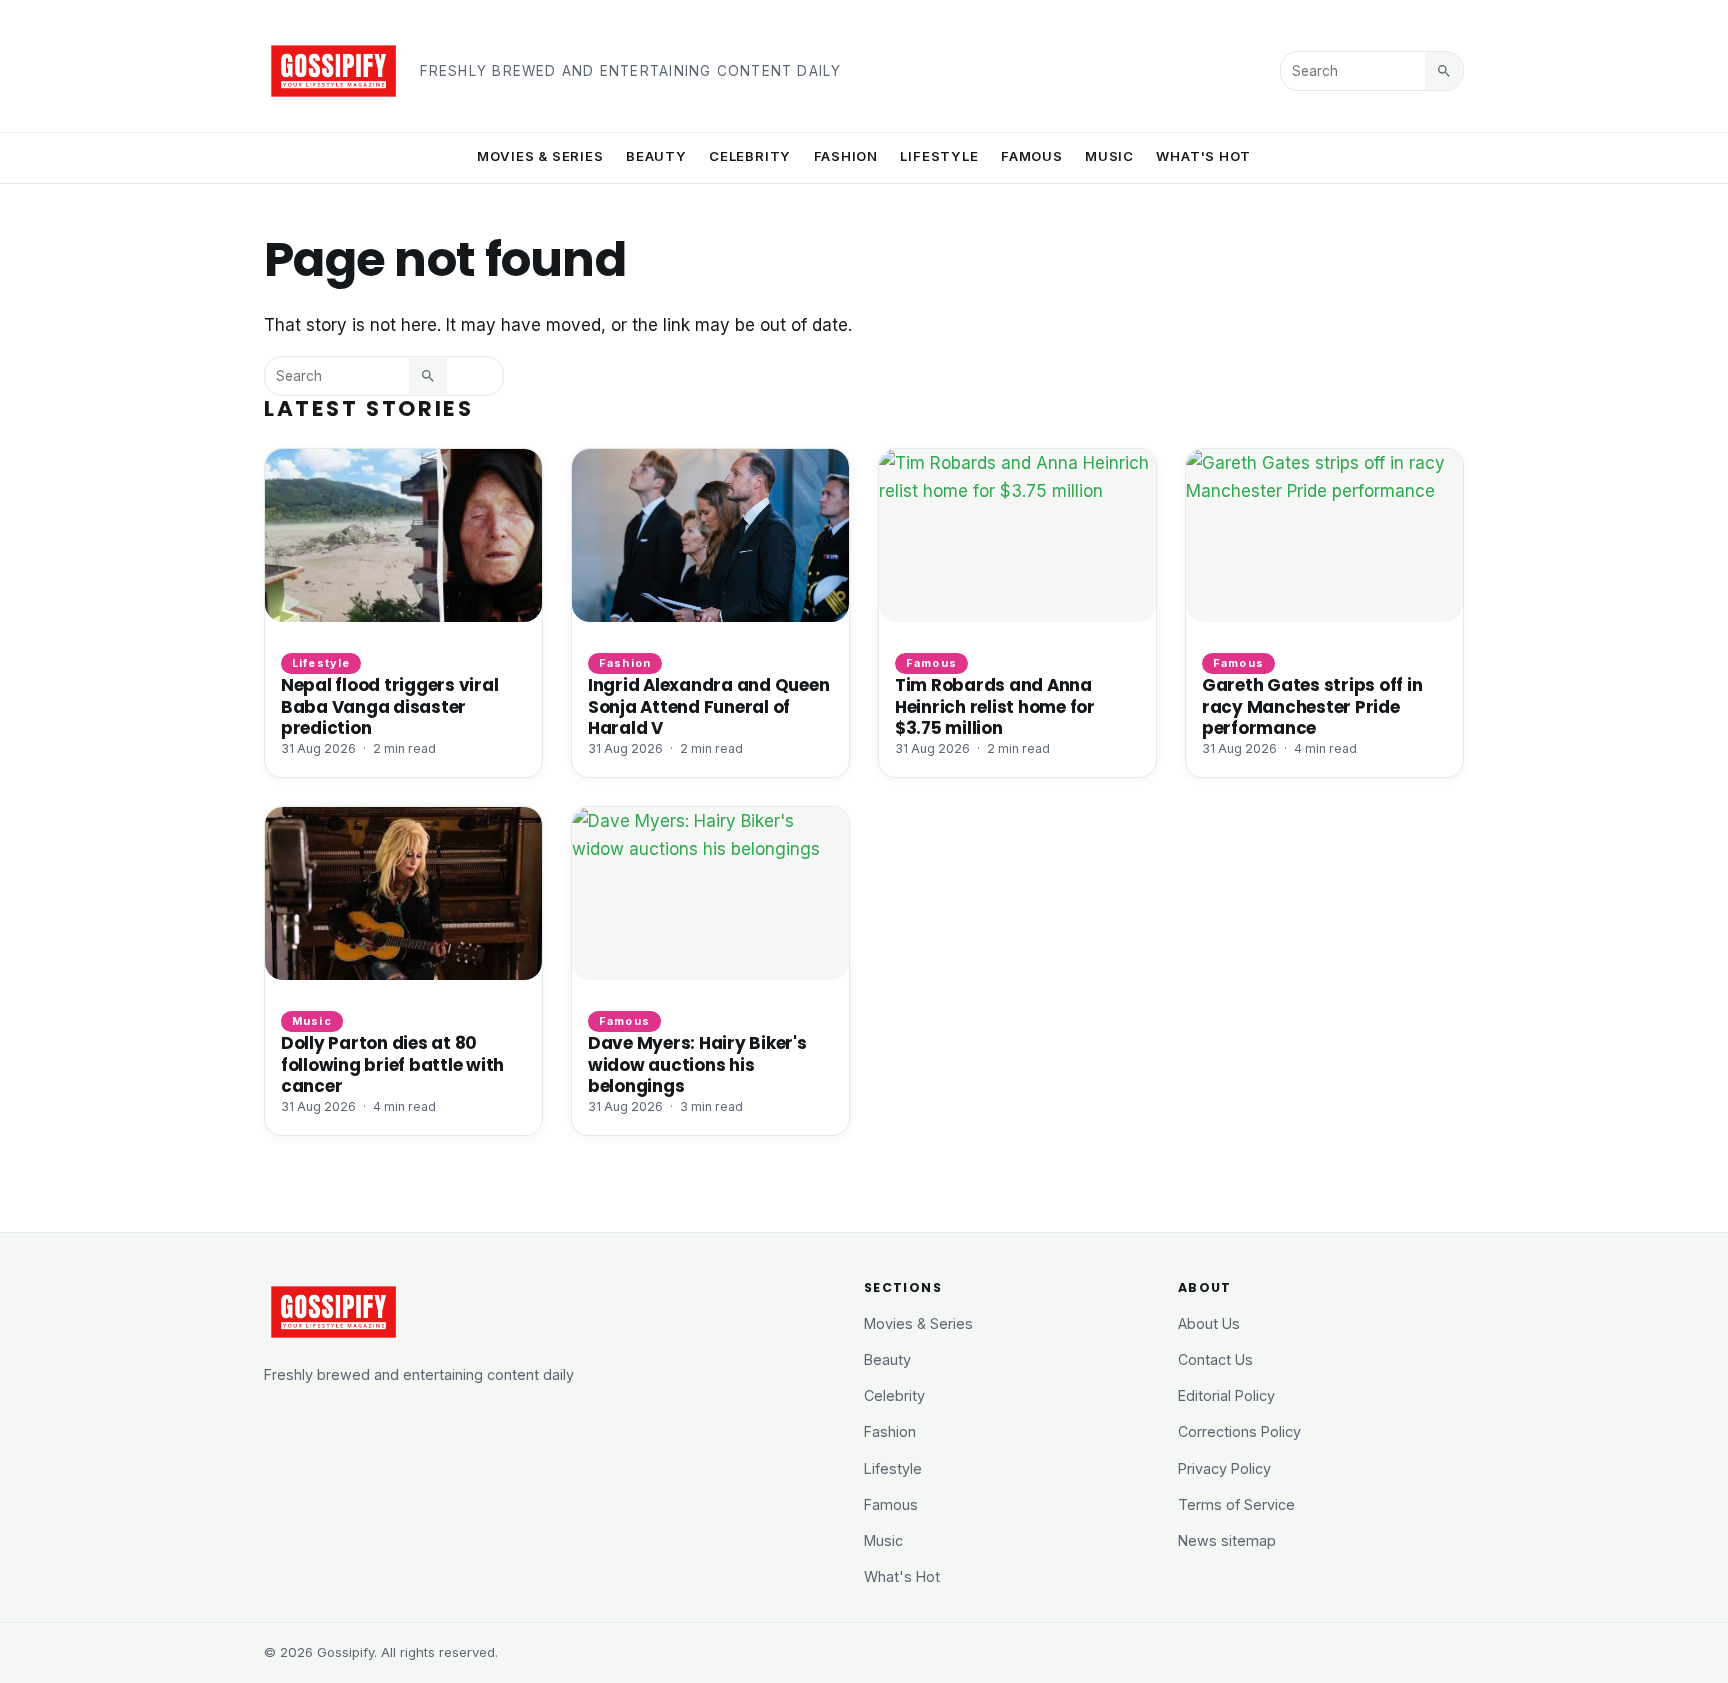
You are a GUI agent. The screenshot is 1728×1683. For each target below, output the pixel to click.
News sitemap (1227, 1540)
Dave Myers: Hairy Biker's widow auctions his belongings (697, 1064)
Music (1109, 156)
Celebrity (750, 156)
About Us (1209, 1323)
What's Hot (1203, 156)
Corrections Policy (1239, 1431)
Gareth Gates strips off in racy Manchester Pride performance (1312, 706)
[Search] (1444, 71)
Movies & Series (540, 156)
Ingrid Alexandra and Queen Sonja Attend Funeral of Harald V (708, 706)
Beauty (656, 156)
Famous (1032, 156)
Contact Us (1215, 1359)
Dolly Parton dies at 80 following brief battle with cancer (392, 1064)
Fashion (846, 156)
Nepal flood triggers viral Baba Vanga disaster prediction (389, 706)
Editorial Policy (1226, 1395)
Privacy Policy (1224, 1468)
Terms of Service (1236, 1504)
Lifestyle (939, 156)
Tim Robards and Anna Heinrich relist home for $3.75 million (995, 706)
